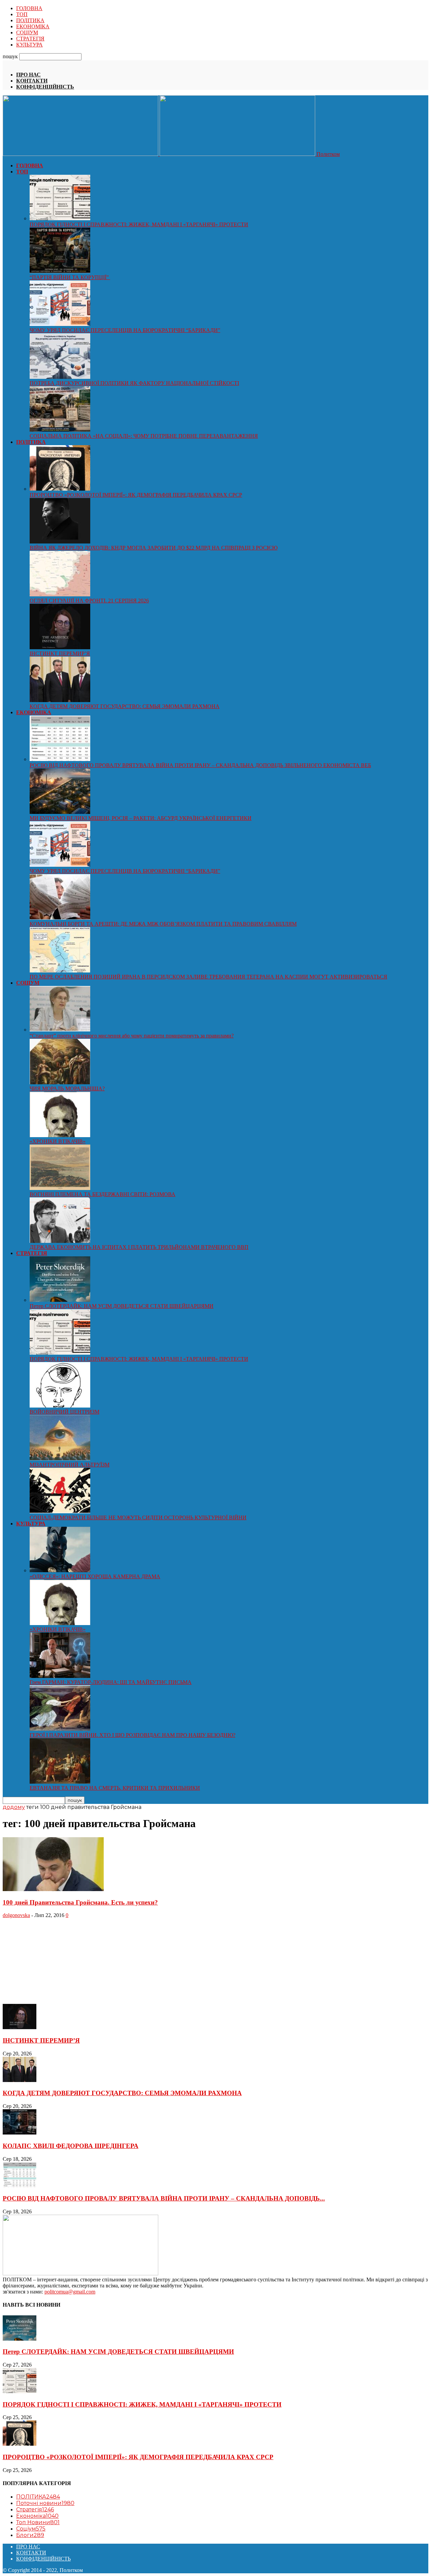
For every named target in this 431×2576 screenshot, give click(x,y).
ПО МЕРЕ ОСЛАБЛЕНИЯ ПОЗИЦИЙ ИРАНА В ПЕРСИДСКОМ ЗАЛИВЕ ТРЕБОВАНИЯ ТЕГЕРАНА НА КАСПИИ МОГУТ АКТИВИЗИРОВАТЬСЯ (208, 977)
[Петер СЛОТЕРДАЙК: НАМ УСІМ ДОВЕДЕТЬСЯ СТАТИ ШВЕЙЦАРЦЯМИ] (60, 1300)
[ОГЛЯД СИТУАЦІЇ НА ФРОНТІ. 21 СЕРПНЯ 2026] (60, 595)
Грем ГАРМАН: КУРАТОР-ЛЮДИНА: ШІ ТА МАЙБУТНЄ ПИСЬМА (111, 1682)
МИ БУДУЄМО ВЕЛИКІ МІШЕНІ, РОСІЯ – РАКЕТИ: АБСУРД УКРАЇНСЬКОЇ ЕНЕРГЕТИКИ (141, 818)
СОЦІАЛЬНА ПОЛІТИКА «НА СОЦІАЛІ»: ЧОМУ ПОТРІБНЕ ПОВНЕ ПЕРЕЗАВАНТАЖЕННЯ (144, 436)
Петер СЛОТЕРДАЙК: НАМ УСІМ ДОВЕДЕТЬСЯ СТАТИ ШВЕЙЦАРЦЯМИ (122, 1306)
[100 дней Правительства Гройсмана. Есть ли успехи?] (53, 1889)
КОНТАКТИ (32, 81)
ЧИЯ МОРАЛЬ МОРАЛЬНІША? (67, 1088)
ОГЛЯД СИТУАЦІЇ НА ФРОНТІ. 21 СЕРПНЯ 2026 (89, 601)
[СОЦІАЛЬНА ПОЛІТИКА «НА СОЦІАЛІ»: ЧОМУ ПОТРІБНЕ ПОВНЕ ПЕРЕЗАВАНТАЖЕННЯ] (60, 430)
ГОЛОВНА (29, 8)
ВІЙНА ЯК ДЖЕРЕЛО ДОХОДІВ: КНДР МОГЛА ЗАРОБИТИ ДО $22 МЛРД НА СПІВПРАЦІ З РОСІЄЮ (154, 548)
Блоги (30, 2535)
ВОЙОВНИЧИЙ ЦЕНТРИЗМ (64, 1412)
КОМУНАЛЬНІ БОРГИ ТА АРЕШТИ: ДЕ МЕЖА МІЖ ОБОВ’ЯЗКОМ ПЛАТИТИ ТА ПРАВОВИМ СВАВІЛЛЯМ (163, 924)
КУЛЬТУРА (29, 45)
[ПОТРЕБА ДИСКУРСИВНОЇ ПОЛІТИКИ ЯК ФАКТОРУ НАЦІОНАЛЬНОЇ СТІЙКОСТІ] (60, 377)
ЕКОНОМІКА (33, 26)
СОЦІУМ (27, 32)
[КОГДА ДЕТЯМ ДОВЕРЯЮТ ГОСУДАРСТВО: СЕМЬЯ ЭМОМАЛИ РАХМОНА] (60, 700)
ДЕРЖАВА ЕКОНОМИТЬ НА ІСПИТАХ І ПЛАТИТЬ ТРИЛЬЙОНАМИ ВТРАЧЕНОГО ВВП (139, 1247)
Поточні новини (45, 2503)
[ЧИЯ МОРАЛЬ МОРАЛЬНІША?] (60, 1082)
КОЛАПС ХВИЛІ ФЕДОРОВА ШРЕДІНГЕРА (71, 2146)
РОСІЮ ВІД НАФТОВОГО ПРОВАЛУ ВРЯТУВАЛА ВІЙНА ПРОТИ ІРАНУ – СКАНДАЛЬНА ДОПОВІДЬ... (164, 2198)
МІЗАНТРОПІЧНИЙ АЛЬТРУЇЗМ (70, 1465)
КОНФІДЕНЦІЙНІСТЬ (45, 87)
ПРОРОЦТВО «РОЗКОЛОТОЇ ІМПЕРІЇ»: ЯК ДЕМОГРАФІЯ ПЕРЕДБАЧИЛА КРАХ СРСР (136, 495)
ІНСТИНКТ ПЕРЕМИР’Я (60, 653)
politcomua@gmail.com (70, 2292)
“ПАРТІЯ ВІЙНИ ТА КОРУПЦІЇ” (70, 277)
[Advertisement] (53, 1960)
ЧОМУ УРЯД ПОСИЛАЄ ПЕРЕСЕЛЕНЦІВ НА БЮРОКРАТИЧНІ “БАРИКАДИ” (125, 330)
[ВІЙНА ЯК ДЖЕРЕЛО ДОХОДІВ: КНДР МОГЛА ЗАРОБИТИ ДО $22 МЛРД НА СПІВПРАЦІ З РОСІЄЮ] (60, 542)
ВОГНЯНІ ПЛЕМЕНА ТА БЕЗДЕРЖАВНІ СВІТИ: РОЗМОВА (103, 1194)
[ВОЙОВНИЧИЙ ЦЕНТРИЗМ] (60, 1406)
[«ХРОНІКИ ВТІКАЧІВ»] (60, 1135)
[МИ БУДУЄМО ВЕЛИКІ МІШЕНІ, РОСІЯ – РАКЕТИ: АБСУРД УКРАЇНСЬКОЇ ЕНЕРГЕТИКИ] (60, 812)
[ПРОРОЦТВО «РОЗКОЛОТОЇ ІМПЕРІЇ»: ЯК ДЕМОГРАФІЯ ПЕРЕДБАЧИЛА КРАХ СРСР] (60, 489)
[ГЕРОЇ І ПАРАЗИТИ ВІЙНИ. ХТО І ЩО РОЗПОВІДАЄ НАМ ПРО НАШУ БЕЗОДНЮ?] (60, 1729)
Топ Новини (38, 2522)
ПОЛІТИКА (30, 20)
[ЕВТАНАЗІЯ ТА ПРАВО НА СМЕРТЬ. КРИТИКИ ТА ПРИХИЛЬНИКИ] (60, 1782)
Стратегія (35, 2509)
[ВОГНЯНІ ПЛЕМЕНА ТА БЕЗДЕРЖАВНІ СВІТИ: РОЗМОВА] (60, 1188)
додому (14, 1807)
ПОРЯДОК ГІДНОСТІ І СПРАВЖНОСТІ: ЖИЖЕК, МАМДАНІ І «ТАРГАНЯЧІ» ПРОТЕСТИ (139, 224)
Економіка (37, 2516)
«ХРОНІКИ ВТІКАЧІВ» (58, 1141)
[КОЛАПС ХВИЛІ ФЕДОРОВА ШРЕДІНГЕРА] (20, 2133)
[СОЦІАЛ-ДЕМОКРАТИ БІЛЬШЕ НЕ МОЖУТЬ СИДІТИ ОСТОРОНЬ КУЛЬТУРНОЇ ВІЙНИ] (60, 1511)
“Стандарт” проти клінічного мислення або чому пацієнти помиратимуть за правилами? (132, 1036)
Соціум (31, 2529)
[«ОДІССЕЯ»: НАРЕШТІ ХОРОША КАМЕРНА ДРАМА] (60, 1570)
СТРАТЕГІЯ (30, 39)
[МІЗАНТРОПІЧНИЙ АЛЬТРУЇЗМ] (60, 1459)
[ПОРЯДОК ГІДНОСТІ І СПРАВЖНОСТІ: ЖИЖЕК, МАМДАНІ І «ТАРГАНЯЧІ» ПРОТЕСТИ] (60, 218)
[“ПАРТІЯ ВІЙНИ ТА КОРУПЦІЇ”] (60, 271)
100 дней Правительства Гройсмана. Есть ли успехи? (80, 1902)
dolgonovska (16, 1915)
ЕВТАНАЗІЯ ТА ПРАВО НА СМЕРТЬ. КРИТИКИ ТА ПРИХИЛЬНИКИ (115, 1788)
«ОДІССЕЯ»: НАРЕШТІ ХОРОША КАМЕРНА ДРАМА (95, 1576)
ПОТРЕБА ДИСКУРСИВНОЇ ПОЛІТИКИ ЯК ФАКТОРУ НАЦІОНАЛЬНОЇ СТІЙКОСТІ (134, 383)
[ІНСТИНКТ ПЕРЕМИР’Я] (60, 647)
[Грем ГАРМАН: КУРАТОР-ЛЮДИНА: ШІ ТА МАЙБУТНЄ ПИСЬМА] (60, 1676)
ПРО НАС (28, 75)
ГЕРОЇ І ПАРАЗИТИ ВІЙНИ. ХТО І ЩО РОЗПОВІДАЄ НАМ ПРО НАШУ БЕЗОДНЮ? (132, 1735)
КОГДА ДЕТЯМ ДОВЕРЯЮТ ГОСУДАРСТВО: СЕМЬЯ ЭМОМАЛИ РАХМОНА (125, 706)
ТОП (22, 14)
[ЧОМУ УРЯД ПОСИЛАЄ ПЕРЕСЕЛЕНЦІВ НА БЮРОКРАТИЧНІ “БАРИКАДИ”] (60, 324)
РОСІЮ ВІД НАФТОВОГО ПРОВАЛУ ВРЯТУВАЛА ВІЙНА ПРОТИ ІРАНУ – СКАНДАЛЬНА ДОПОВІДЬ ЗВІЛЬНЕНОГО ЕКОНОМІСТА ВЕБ (200, 765)
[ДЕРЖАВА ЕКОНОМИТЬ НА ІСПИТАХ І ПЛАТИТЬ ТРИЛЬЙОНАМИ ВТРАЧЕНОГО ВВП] (60, 1241)
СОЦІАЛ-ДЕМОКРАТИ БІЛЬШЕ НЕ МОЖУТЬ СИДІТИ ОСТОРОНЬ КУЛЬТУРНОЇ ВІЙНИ (138, 1517)
